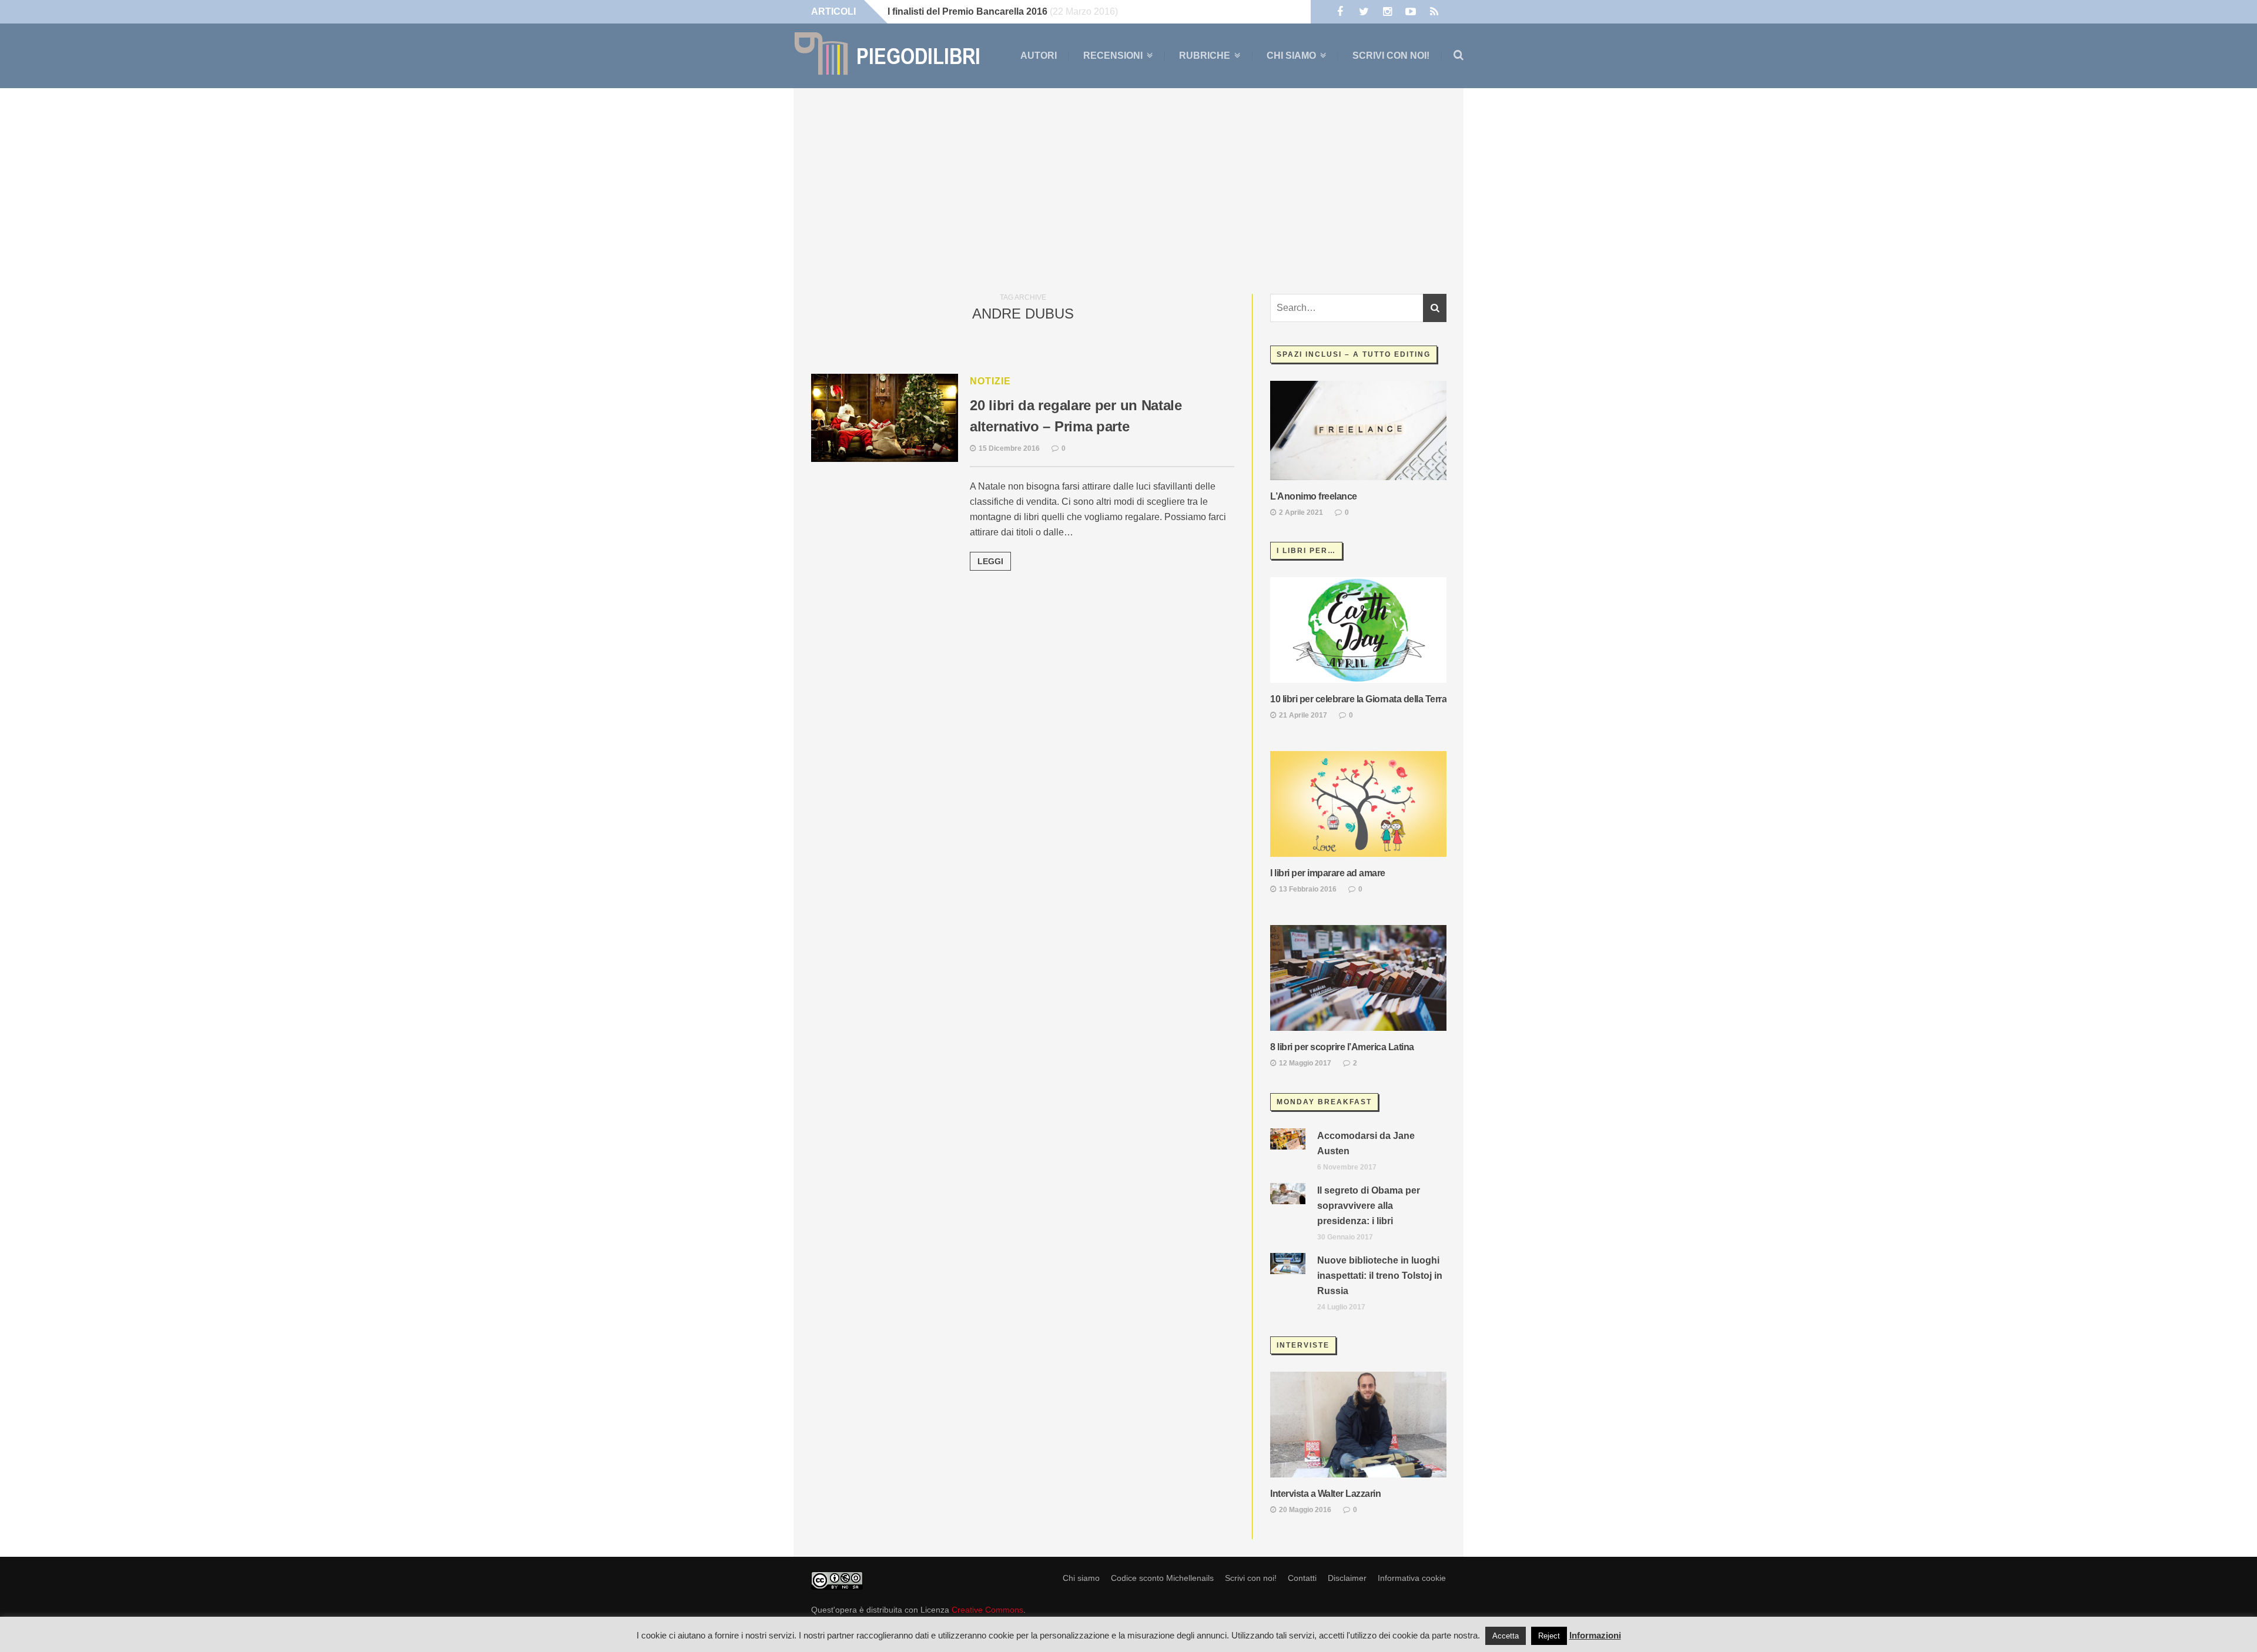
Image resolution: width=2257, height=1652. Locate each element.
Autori (1039, 56)
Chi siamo (1291, 56)
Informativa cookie (1412, 1578)
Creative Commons (987, 1610)
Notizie (990, 381)
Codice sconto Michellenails (1162, 1578)
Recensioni (1113, 56)
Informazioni (1595, 1635)
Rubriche (1205, 56)
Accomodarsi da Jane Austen (1366, 1143)
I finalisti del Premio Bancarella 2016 (967, 11)
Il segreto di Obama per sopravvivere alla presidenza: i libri (1369, 1206)
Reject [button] (1549, 1636)
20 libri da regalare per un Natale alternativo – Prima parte (1076, 416)
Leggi (990, 561)
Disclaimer (1347, 1578)
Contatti (1302, 1578)
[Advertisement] (1128, 188)
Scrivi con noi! (1391, 56)
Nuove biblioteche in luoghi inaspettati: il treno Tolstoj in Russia (1380, 1276)
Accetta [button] (1506, 1636)
